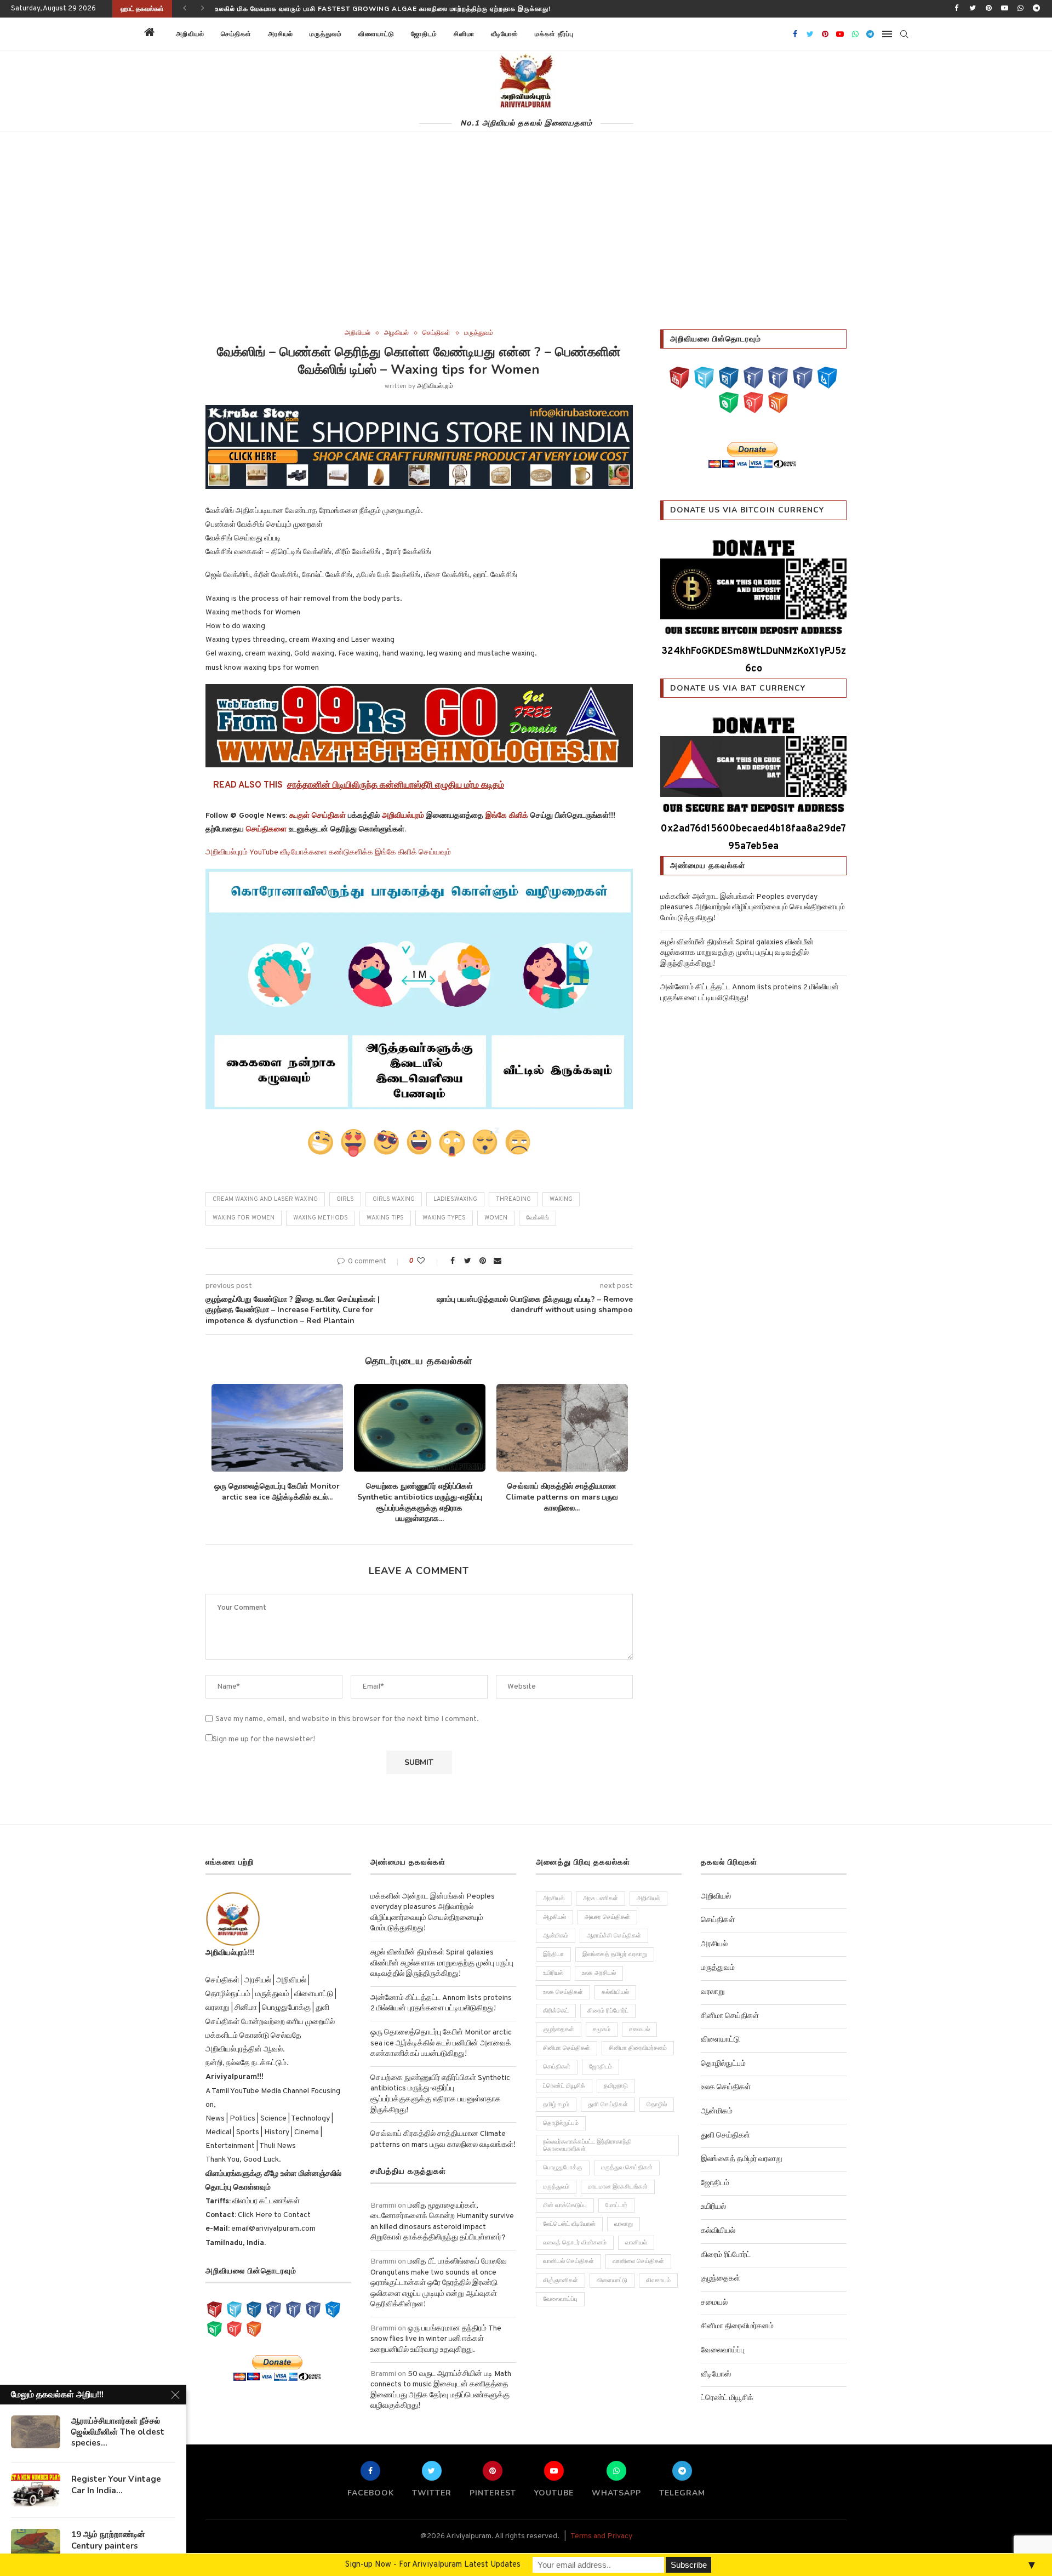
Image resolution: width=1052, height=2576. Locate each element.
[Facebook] (957, 9)
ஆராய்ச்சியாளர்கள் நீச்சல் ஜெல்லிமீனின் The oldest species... (118, 2432)
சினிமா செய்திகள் (567, 2038)
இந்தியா (553, 1944)
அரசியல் (281, 34)
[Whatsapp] (1021, 9)
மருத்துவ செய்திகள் (627, 2157)
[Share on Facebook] (453, 1261)
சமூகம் (602, 2019)
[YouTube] (679, 378)
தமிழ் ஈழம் (556, 2094)
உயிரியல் (553, 1963)
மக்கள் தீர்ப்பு (554, 34)
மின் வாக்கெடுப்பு (565, 2195)
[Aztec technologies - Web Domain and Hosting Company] (419, 726)
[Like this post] (428, 1261)
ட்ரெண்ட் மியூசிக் (564, 2075)
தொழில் (657, 2094)
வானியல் (636, 2232)
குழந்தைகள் (559, 2019)
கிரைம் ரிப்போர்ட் (608, 2000)
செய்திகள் (236, 34)
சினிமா (464, 34)
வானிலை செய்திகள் (638, 2251)
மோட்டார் (616, 2195)
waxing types (444, 1218)
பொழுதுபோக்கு (563, 2157)
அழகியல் (396, 333)
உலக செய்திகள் (563, 1981)
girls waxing (394, 1199)
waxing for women (244, 1218)
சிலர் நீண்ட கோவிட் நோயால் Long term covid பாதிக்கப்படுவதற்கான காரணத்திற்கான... (277, 1497)
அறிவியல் (190, 34)
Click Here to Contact (273, 2205)
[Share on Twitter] (467, 1261)
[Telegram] (1037, 9)
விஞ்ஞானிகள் (561, 2270)
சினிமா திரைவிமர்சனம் (638, 2038)
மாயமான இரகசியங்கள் (618, 2176)
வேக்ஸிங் (538, 1218)
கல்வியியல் (615, 1981)
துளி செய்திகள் (608, 2094)
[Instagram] (729, 378)
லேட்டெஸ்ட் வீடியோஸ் (569, 2213)
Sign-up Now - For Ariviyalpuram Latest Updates (433, 2565)
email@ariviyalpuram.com (273, 2218)
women (496, 1218)
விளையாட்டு (376, 34)
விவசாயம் (658, 2270)
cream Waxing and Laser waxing (265, 1199)
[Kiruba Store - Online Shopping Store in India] (419, 412)
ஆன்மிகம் (556, 1925)
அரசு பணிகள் (601, 1888)
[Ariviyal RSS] (778, 403)
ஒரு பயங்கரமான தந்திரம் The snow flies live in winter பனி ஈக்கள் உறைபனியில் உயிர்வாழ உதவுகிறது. (436, 2328)
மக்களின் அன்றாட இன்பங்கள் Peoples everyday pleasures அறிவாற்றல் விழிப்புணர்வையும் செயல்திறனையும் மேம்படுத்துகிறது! (753, 908)
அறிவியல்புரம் (435, 386)
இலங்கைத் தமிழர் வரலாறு (615, 1944)
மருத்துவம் (326, 34)
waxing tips (385, 1218)
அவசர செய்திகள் (607, 1906)
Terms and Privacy (601, 2525)
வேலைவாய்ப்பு (560, 2288)
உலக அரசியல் (599, 1963)
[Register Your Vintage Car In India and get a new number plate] (36, 2490)
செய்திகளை (266, 830)
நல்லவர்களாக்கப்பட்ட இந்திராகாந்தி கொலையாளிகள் (587, 2135)
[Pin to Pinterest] (483, 1261)
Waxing (561, 1199)
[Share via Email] (498, 1261)
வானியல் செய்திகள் (568, 2251)
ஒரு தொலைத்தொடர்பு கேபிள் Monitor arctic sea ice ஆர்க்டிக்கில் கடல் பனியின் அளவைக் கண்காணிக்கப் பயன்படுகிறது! (441, 2032)
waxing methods (321, 1218)
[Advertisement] (526, 247)
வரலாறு (624, 2213)
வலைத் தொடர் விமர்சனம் (575, 2232)
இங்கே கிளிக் (507, 816)
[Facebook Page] (753, 378)
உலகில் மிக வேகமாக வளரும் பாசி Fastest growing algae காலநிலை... (419, 1492)
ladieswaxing (455, 1199)
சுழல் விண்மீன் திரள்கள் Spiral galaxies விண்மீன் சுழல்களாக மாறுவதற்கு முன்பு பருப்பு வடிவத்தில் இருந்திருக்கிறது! (737, 953)
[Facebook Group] (778, 378)
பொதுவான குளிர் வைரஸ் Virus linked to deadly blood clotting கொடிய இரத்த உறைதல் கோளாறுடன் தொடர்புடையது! (414, 9)
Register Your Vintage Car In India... (116, 2484)
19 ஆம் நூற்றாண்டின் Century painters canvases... (108, 2546)
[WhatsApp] (729, 403)
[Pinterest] (988, 9)
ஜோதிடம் (424, 34)
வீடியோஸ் (505, 34)
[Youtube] (1004, 9)
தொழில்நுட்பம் (561, 2112)
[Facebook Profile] (803, 378)
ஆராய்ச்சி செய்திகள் (614, 1925)
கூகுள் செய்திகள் (318, 816)
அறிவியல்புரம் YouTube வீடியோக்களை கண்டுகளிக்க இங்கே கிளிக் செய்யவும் (328, 853)
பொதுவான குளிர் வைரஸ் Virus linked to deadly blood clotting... (562, 1492)
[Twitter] (973, 9)
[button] (596, 34)
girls (345, 1199)
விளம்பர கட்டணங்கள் (265, 2190)
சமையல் (639, 2019)
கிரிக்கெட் (556, 2000)
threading (513, 1199)
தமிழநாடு (616, 2075)
